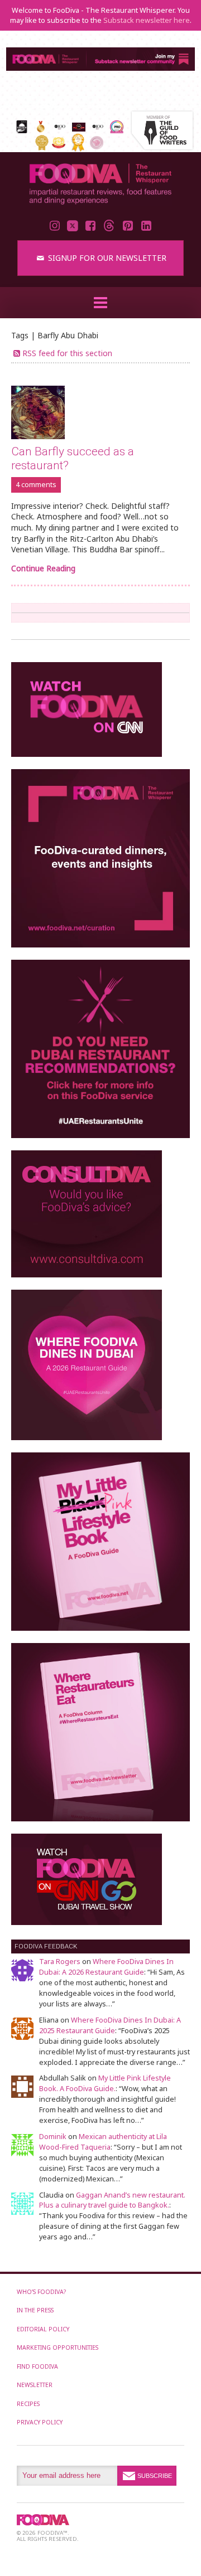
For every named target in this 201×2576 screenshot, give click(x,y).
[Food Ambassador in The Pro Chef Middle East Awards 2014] (116, 130)
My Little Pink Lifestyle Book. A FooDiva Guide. (105, 2083)
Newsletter (35, 2385)
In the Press (35, 2310)
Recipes (28, 2404)
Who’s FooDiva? (41, 2292)
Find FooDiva (37, 2366)
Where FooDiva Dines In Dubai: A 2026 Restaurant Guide (106, 1967)
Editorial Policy (43, 2329)
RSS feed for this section (67, 353)
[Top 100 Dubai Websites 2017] (40, 130)
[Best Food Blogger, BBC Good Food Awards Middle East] (78, 128)
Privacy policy (40, 2422)
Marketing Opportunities (58, 2347)
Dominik (53, 2137)
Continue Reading (43, 568)
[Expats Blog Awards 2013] (42, 147)
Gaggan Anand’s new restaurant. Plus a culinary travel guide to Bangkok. (112, 2200)
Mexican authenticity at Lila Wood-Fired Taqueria (103, 2142)
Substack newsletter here (147, 20)
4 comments (36, 485)
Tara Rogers (60, 1962)
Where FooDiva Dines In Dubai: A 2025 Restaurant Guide (110, 2025)
